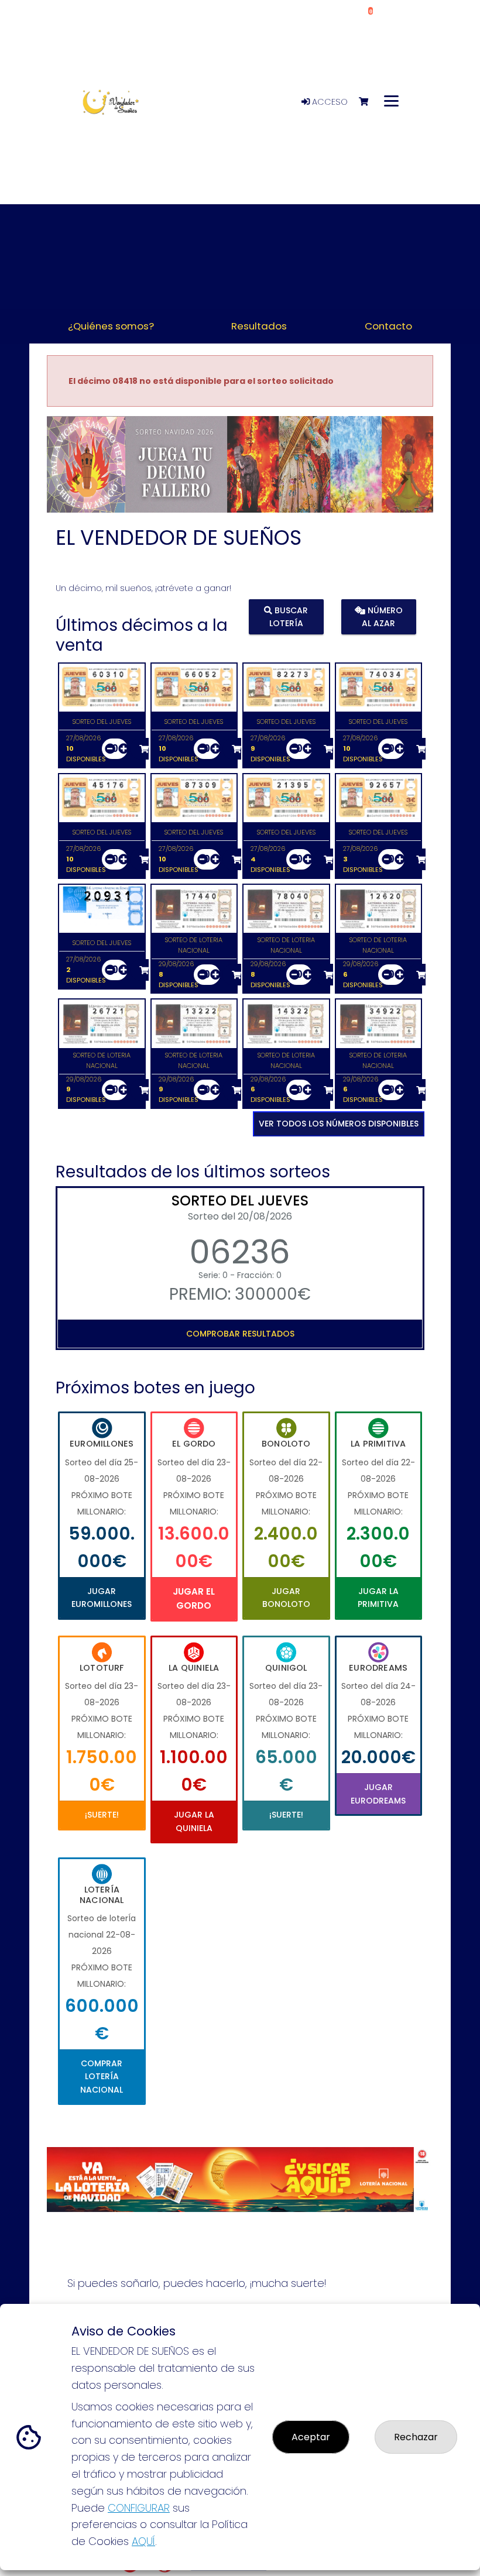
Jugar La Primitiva (378, 1598)
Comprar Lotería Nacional (102, 2077)
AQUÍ (143, 2541)
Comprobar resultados (240, 1334)
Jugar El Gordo (194, 1598)
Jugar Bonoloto (286, 1598)
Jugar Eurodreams (378, 1794)
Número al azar (382, 617)
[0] (369, 102)
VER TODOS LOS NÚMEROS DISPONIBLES (339, 1124)
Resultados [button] (259, 326)
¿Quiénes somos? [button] (111, 326)
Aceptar (311, 2437)
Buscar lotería (289, 617)
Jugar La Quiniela (194, 1821)
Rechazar (416, 2437)
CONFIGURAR (139, 2508)
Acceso (329, 102)
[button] (76, 479)
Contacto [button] (388, 326)
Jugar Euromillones (102, 1598)
